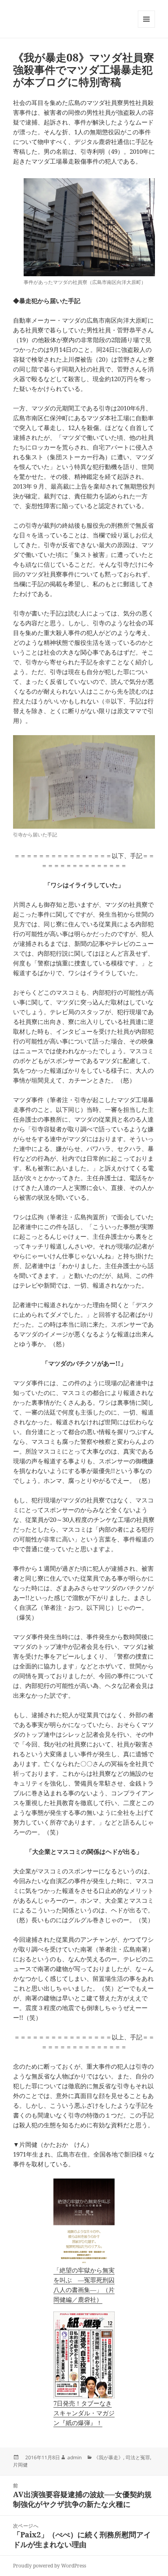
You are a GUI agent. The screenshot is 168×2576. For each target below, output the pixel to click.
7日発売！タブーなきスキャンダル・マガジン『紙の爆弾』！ (84, 2413)
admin (74, 2457)
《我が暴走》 (108, 2457)
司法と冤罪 (138, 2457)
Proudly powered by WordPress (50, 2566)
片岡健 (20, 2465)
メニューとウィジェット (146, 27)
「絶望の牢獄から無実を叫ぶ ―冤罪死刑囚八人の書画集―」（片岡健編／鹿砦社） (84, 2285)
